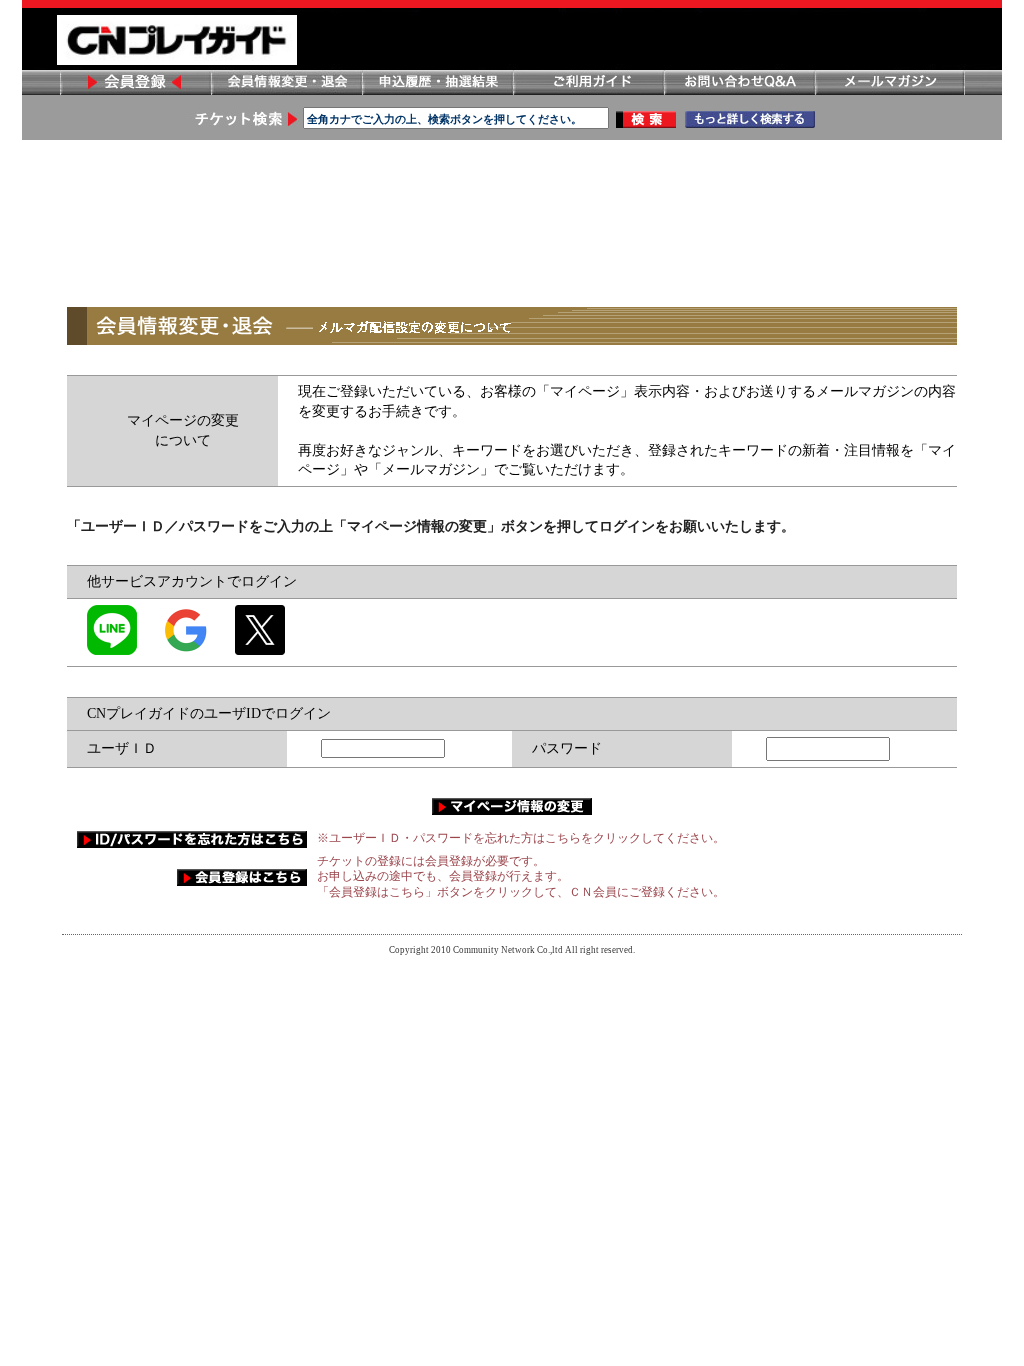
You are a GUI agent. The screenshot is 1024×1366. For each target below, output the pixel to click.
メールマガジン (890, 82)
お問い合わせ (739, 82)
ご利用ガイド (588, 82)
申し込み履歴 (437, 82)
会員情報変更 (286, 82)
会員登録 (135, 82)
